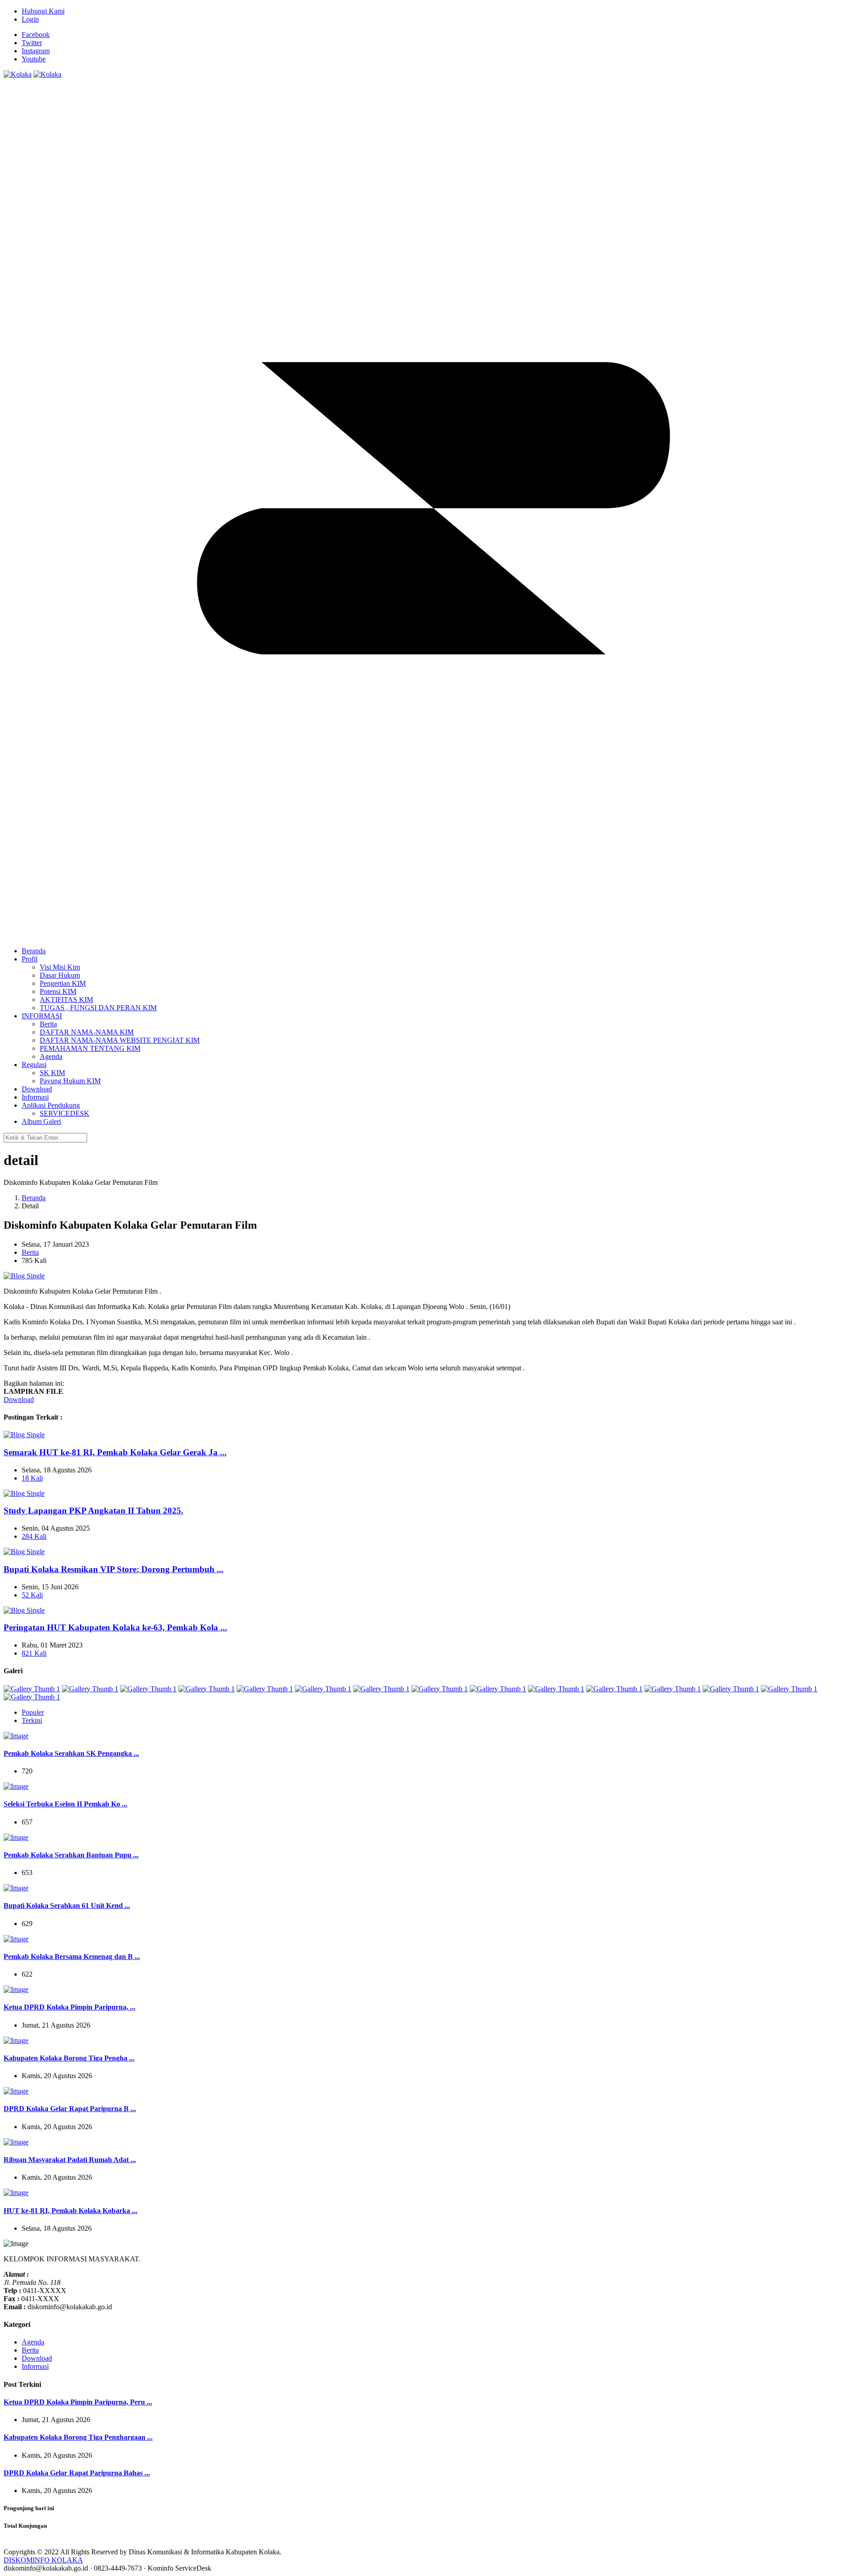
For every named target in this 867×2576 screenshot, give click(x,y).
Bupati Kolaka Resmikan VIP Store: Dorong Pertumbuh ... (114, 1569)
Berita (30, 1252)
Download (19, 1399)
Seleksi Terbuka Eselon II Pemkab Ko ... (65, 1804)
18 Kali (32, 1478)
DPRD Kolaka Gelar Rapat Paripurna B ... (70, 2109)
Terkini (32, 1720)
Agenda (33, 2342)
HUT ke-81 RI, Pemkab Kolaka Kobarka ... (70, 2211)
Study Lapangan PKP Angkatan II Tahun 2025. (93, 1511)
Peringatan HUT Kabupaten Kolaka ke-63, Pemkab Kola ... (115, 1627)
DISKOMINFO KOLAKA (43, 2560)
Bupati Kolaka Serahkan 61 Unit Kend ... (67, 1905)
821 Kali (34, 1653)
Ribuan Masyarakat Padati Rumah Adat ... (70, 2160)
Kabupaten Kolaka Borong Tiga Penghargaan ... (78, 2437)
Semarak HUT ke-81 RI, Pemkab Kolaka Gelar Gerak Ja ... (115, 1452)
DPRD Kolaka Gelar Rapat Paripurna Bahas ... (77, 2473)
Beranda (34, 1198)
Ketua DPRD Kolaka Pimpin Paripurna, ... (70, 2007)
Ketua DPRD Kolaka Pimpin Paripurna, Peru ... (78, 2402)
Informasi (35, 2366)
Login (30, 19)
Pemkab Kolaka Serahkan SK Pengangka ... (71, 1753)
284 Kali (34, 1536)
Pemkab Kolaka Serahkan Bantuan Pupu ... (71, 1855)
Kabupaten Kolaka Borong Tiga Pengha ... (69, 2058)
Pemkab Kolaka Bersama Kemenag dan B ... (72, 1956)
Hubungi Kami (43, 11)
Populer (33, 1712)
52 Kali (32, 1595)
